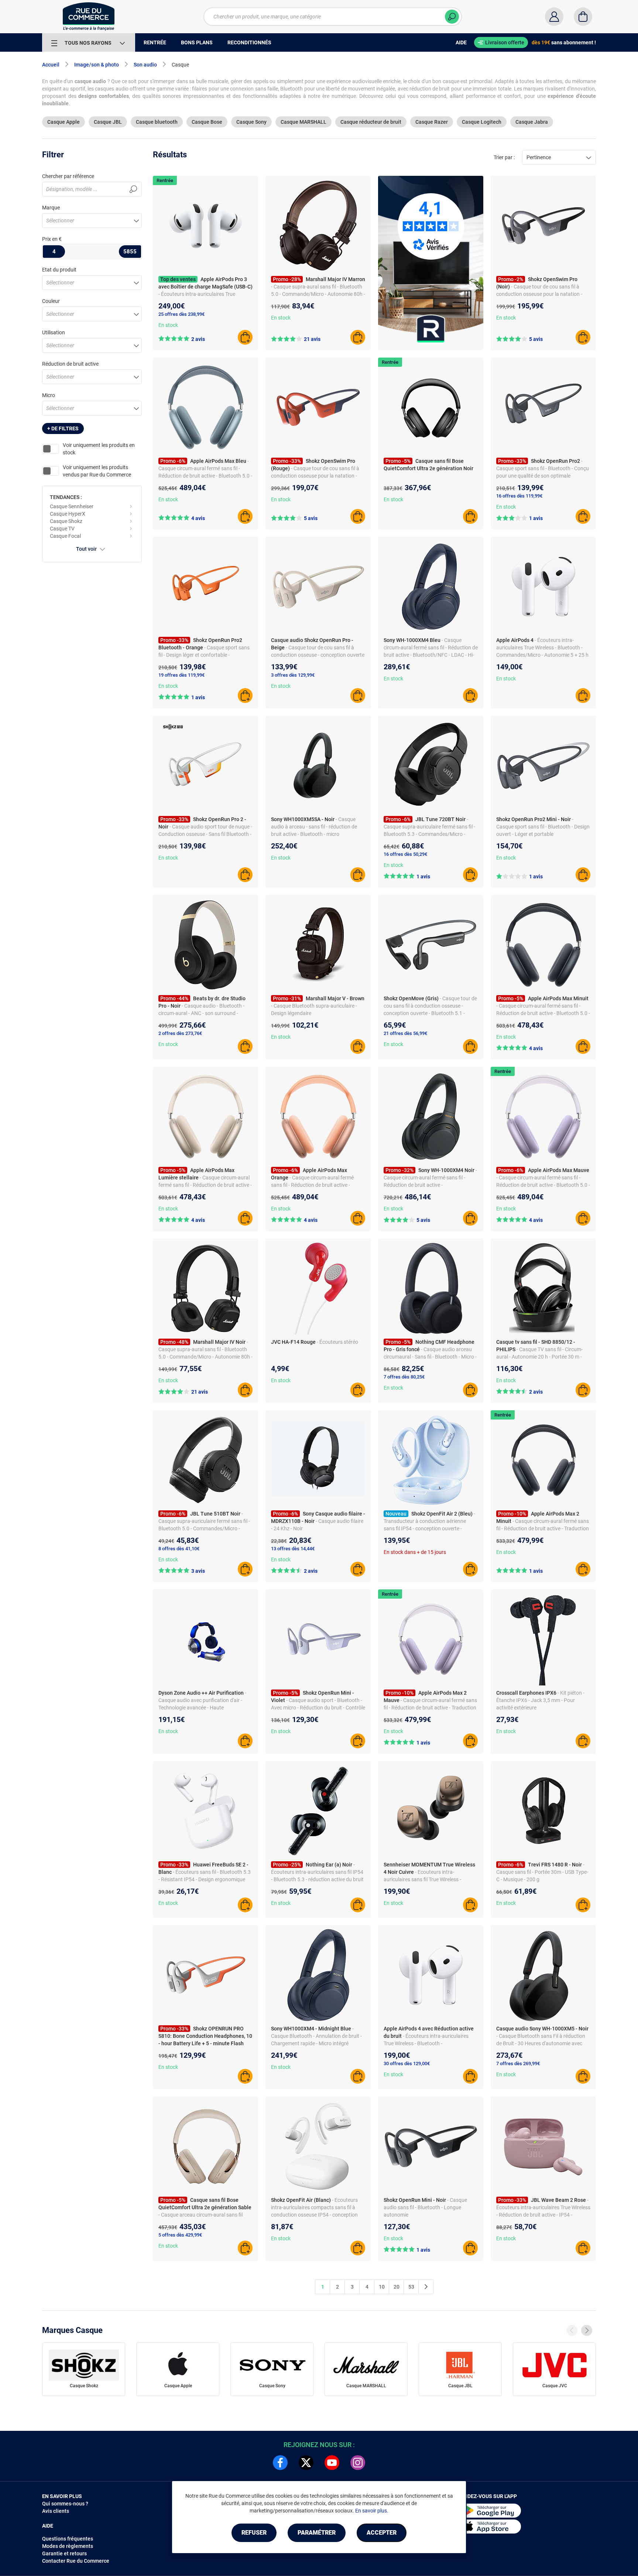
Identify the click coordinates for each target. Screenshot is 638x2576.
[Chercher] (452, 17)
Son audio (145, 65)
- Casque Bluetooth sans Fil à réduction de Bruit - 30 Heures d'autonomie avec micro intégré (541, 2043)
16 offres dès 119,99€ (519, 496)
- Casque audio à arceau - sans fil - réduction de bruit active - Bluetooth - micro (314, 827)
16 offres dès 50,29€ (405, 854)
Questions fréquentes (68, 2539)
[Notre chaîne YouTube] (332, 2463)
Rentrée (165, 180)
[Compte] (554, 17)
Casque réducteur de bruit (371, 122)
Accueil (51, 65)
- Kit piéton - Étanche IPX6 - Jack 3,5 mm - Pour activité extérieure (540, 1700)
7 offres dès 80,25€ (404, 1377)
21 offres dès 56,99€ (405, 1033)
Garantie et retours (64, 2553)
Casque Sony (251, 122)
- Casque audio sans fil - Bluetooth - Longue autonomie (425, 2207)
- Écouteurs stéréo (337, 1342)
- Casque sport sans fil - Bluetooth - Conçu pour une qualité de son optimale (543, 468)
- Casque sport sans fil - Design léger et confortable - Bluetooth (204, 655)
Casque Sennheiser (72, 506)
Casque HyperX (68, 514)
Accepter (382, 2533)
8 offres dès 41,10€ (179, 1549)
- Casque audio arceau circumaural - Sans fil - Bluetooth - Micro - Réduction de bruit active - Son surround (430, 1357)
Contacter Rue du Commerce (76, 2561)
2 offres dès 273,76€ (180, 1033)
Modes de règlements (68, 2546)
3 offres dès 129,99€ (293, 675)
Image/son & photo (97, 65)
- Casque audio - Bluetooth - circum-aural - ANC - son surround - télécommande (201, 1013)
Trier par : (504, 157)
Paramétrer (317, 2533)
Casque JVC (555, 2386)
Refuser (254, 2533)
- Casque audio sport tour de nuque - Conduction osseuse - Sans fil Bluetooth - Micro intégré (205, 834)
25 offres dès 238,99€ (181, 314)
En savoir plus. (372, 2511)
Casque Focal (65, 536)
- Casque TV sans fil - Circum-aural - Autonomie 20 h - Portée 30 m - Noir (539, 1357)
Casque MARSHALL (303, 122)
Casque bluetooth (157, 122)
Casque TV (62, 529)
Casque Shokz (66, 521)
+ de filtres (63, 428)
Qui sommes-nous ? (65, 2504)
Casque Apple (64, 122)
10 (382, 2287)
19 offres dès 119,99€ (181, 675)
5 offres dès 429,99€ (180, 2235)
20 (397, 2287)
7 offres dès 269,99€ (518, 2063)
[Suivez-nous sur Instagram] (358, 2463)
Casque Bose (207, 122)
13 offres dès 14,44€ (293, 1549)
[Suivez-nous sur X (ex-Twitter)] (306, 2463)
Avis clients (56, 2511)
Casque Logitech (482, 122)
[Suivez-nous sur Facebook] (280, 2463)
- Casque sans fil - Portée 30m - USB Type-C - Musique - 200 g (542, 1872)
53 (411, 2287)
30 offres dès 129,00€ (407, 2063)
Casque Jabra (532, 122)
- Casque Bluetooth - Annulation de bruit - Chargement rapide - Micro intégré (316, 2036)
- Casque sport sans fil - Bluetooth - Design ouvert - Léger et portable (543, 827)
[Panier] (583, 17)
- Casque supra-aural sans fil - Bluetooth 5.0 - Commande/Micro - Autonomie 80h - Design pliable (318, 294)
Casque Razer (432, 122)
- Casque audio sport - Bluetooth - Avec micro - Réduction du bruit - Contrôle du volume (318, 1708)
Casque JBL (108, 122)
